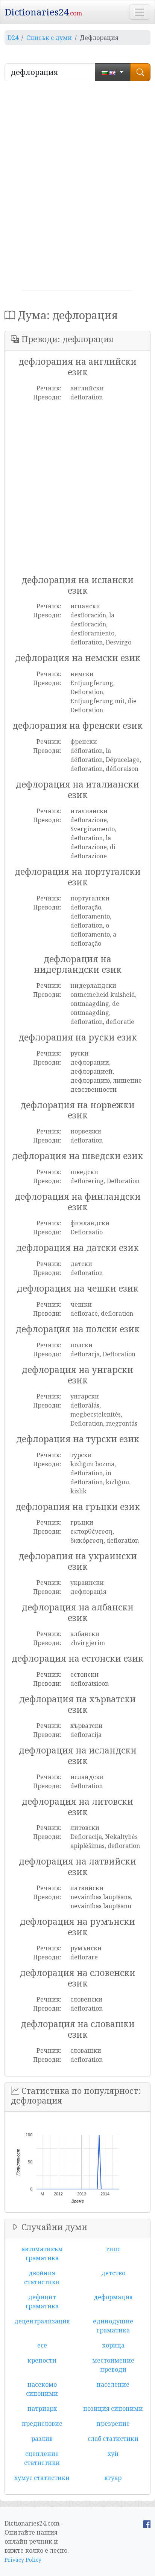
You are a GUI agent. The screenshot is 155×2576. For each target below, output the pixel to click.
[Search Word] (140, 72)
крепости (42, 2360)
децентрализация (42, 2321)
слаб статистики (113, 2439)
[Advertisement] (77, 189)
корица (113, 2345)
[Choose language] (113, 72)
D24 (13, 38)
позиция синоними (113, 2408)
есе (42, 2345)
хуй (113, 2454)
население (113, 2384)
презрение (113, 2424)
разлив (42, 2439)
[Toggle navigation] (140, 12)
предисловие (42, 2424)
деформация (113, 2297)
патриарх (42, 2408)
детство (113, 2273)
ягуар (113, 2478)
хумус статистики (42, 2478)
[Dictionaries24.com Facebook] (147, 2523)
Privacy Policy (23, 2560)
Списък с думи (49, 38)
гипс (113, 2249)
